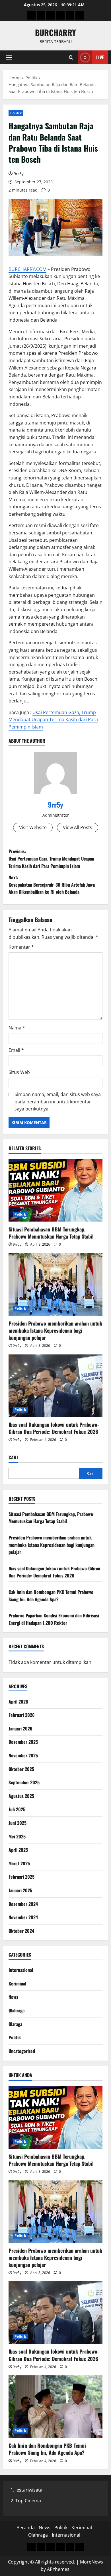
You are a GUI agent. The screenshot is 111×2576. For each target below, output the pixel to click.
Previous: (51, 858)
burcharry (55, 32)
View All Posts (78, 827)
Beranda (26, 2528)
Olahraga (17, 2010)
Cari (13, 1457)
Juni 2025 (18, 1823)
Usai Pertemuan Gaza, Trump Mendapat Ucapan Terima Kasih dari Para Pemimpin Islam (53, 720)
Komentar (21, 947)
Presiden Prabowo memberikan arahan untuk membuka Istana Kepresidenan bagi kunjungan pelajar (55, 1330)
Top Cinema (28, 2501)
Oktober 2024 (21, 1931)
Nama (17, 1028)
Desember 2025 (23, 1742)
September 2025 (24, 1782)
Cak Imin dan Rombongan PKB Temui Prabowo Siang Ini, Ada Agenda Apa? (51, 1596)
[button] (9, 58)
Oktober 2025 (21, 1769)
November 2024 (23, 1917)
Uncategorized (22, 2051)
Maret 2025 (19, 1863)
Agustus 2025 (21, 1796)
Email (16, 1050)
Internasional (21, 1970)
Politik (16, 113)
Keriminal (17, 1984)
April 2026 (18, 1702)
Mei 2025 (17, 1836)
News (13, 1997)
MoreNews (92, 2562)
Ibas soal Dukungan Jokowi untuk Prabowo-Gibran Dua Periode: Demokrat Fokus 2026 (54, 1428)
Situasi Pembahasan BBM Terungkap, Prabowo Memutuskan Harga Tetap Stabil (51, 1233)
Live (100, 57)
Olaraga (15, 2024)
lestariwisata (29, 2490)
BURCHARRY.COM (27, 269)
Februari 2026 (22, 1715)
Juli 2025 (17, 1809)
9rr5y (19, 174)
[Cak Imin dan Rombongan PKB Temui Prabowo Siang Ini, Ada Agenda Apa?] (55, 2407)
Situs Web (19, 1072)
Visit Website (33, 827)
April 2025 (18, 1850)
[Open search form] (71, 57)
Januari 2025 (20, 1890)
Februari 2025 (21, 1877)
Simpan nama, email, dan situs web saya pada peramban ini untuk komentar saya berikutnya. (58, 1102)
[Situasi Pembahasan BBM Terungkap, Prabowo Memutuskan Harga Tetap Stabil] (55, 1190)
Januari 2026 (20, 1728)
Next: (52, 884)
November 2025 (23, 1755)
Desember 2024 (23, 1904)
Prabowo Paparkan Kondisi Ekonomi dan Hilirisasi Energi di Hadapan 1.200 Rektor (54, 1619)
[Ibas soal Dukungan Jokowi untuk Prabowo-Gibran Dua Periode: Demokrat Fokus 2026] (55, 1386)
